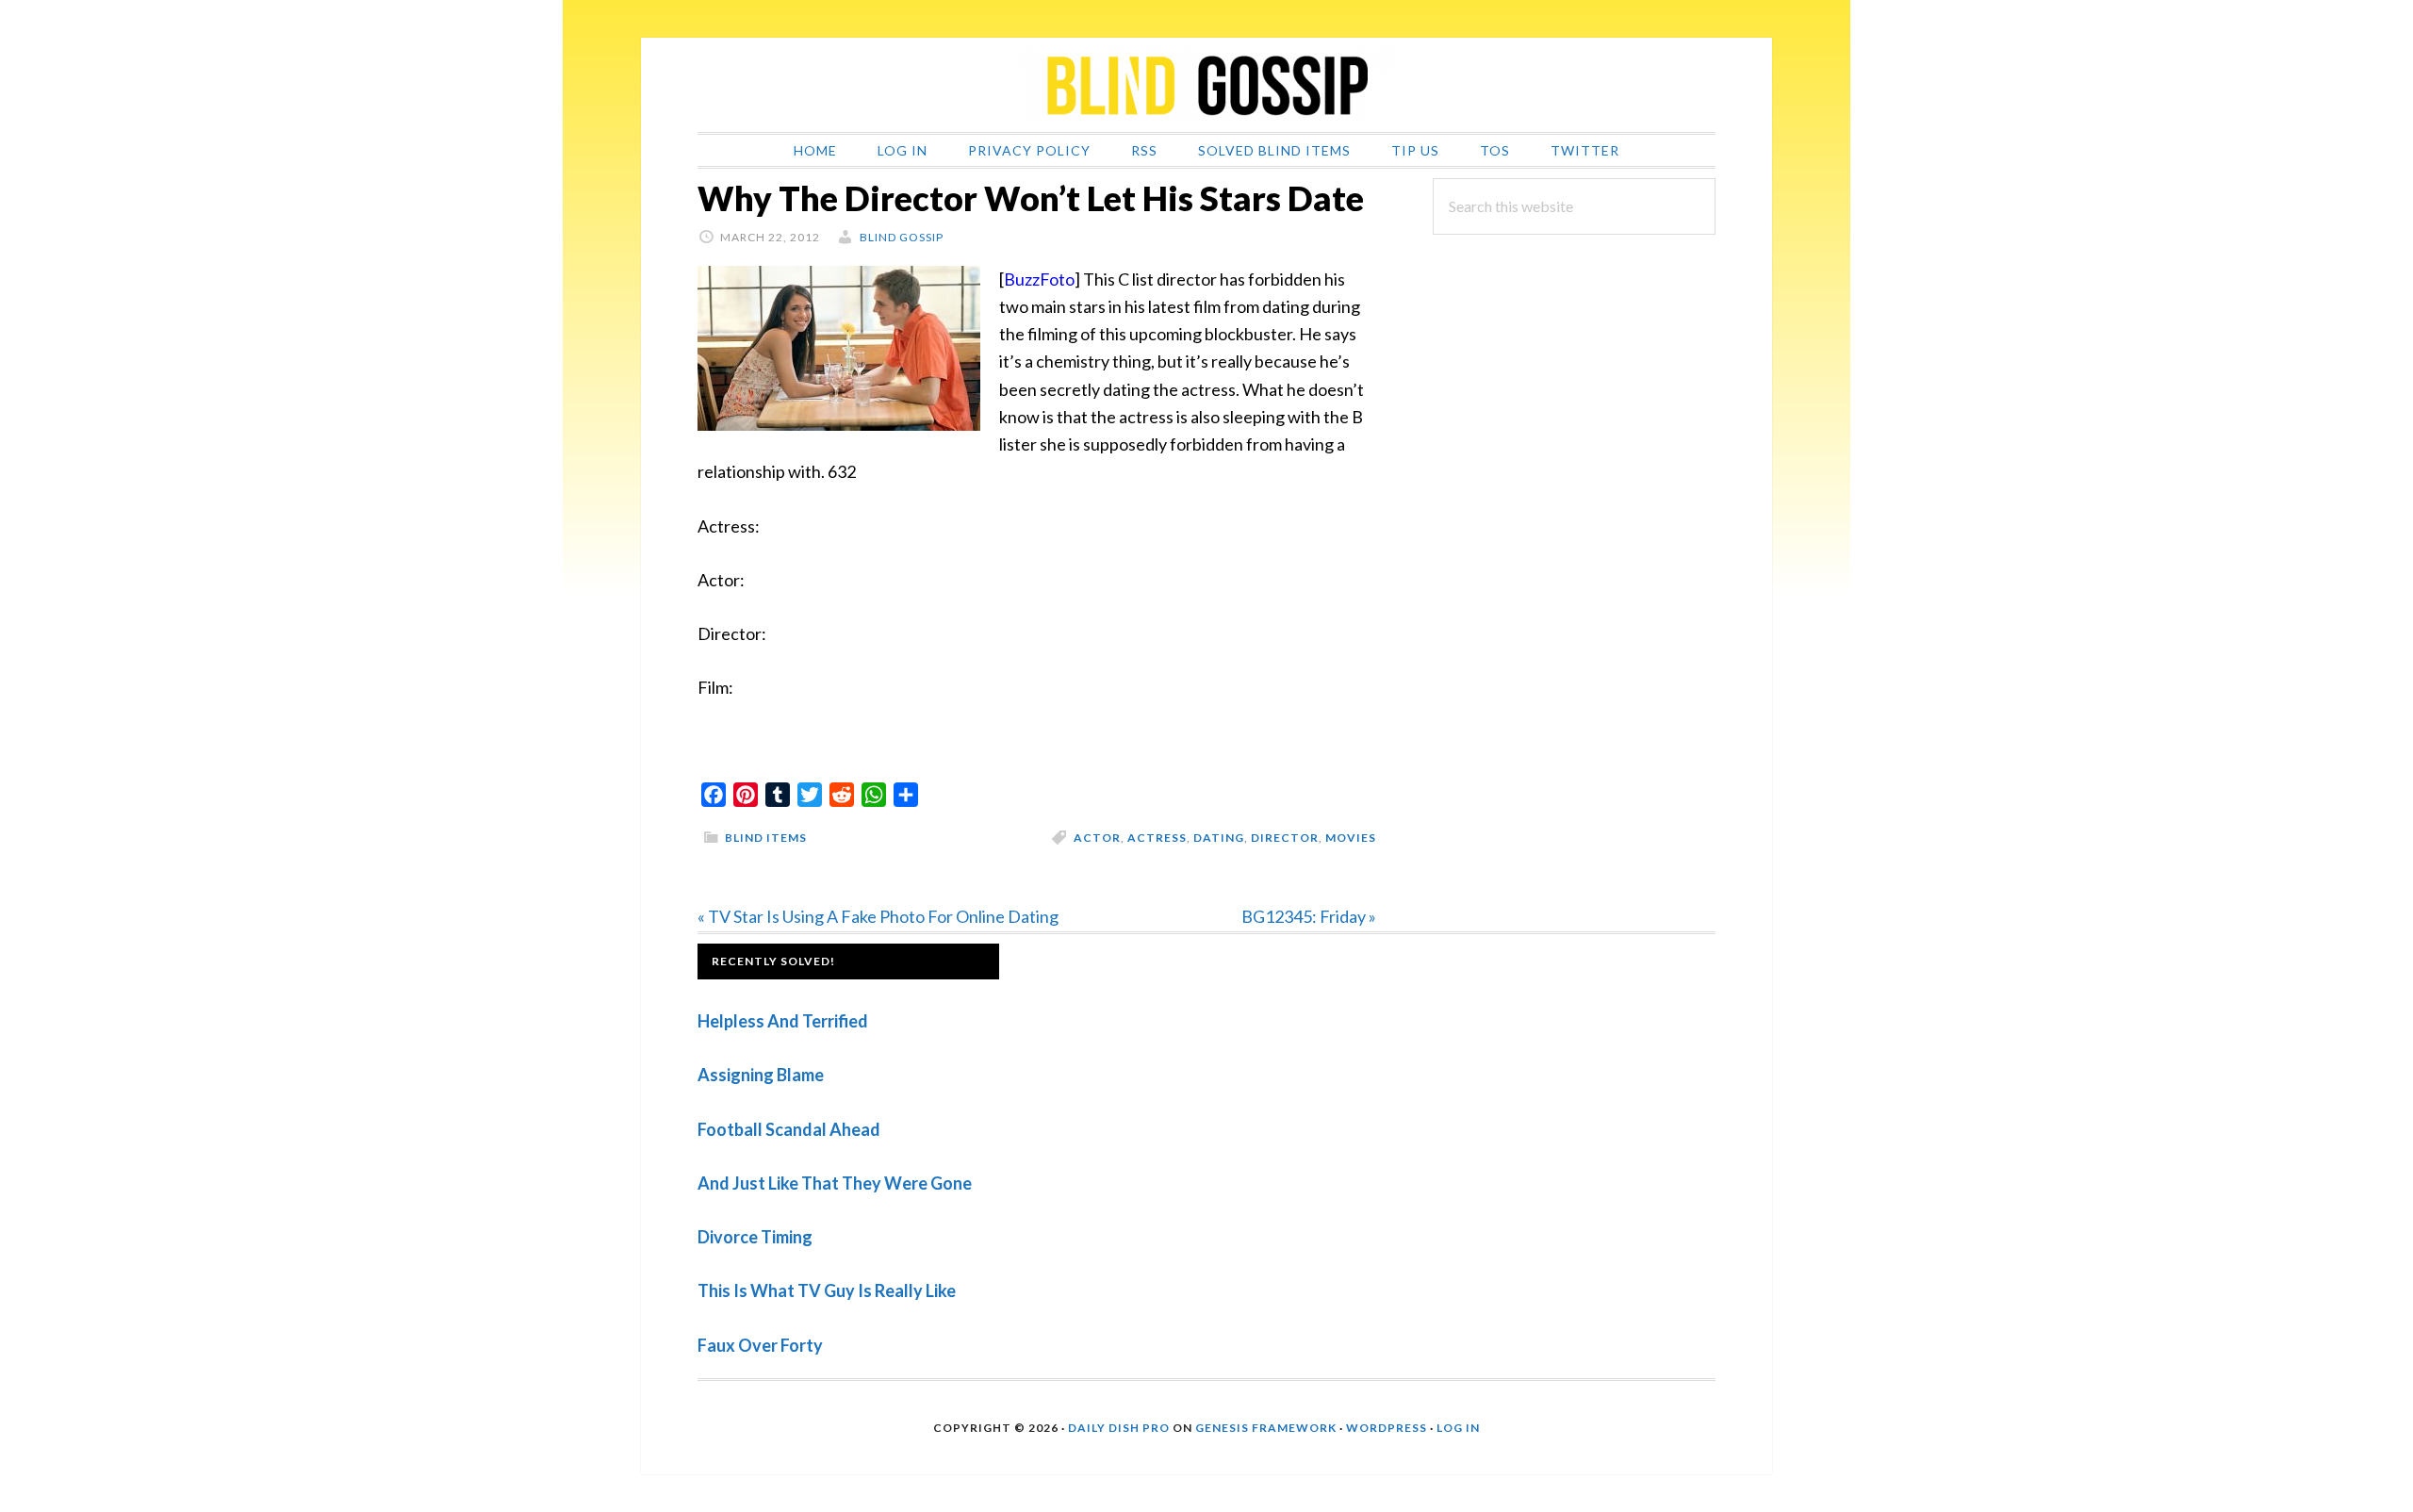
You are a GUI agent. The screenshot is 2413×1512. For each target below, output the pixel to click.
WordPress (1387, 1428)
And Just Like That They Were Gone (835, 1183)
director (1285, 838)
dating (1219, 838)
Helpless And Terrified (783, 1021)
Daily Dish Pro (1119, 1428)
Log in (1458, 1428)
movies (1351, 838)
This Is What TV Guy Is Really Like (827, 1290)
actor (1097, 838)
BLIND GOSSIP (1206, 85)
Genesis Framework (1266, 1428)
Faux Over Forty (760, 1345)
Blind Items (766, 838)
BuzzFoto (1039, 279)
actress (1157, 838)
